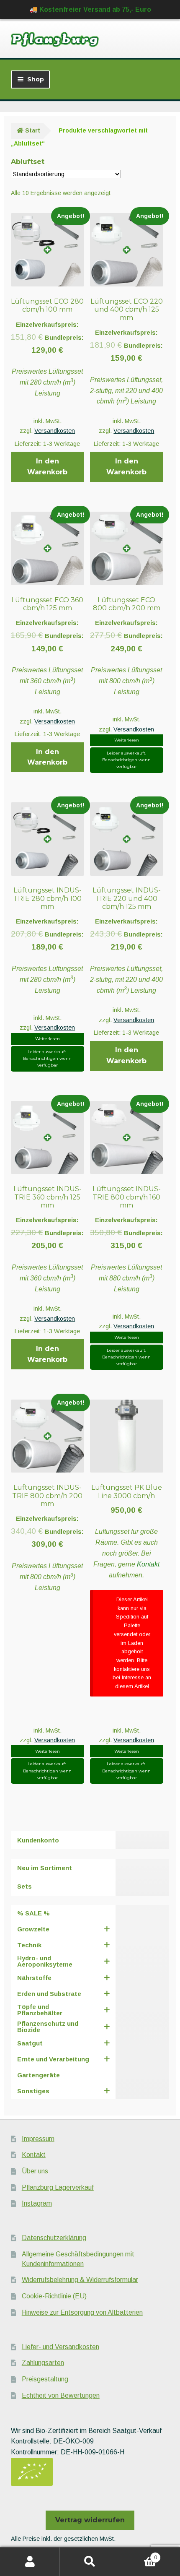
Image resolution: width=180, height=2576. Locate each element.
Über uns (35, 2171)
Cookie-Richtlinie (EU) (54, 2296)
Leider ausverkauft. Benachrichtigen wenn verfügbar (126, 760)
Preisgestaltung (45, 2379)
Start (33, 130)
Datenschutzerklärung (54, 2238)
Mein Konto (30, 2562)
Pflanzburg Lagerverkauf (58, 2187)
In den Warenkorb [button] (47, 467)
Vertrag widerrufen (90, 2520)
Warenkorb (139, 2555)
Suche (90, 2562)
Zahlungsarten (43, 2363)
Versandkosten (55, 431)
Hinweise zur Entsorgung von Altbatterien (82, 2312)
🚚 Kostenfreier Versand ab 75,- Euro (90, 9)
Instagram (37, 2203)
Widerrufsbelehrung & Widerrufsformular (80, 2280)
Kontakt (148, 1564)
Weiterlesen (127, 740)
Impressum (38, 2139)
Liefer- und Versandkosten (60, 2347)
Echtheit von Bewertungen (61, 2395)
